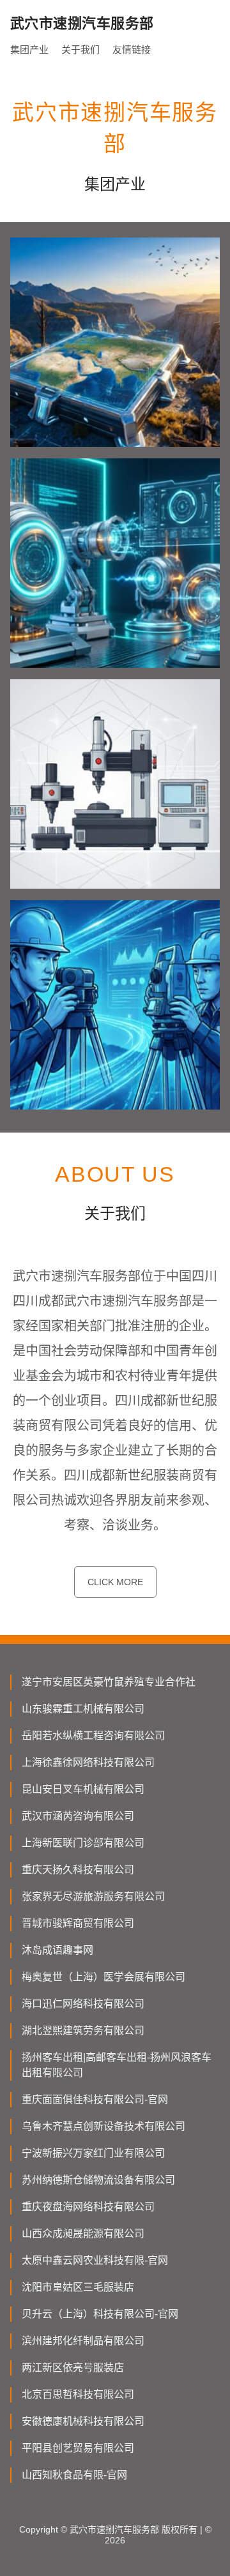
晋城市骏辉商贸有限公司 (78, 1923)
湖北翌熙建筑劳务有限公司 (83, 2030)
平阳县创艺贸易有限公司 (78, 2448)
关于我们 (80, 49)
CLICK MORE (115, 1582)
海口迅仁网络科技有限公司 (83, 2004)
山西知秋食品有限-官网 (74, 2475)
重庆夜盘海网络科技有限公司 (88, 2207)
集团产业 (29, 49)
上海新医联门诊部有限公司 (83, 1843)
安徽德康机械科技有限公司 (83, 2421)
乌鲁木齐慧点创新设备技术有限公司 (103, 2126)
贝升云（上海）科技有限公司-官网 (100, 2314)
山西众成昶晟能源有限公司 (83, 2233)
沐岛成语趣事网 (57, 1950)
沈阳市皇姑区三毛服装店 (78, 2287)
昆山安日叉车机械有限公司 (83, 1789)
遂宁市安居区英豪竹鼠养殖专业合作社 (109, 1682)
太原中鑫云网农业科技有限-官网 (95, 2260)
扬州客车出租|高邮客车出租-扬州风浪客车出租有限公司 (117, 2065)
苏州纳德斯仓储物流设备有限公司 (98, 2180)
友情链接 (132, 49)
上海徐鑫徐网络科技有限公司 (88, 1762)
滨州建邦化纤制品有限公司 (83, 2341)
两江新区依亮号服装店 (73, 2368)
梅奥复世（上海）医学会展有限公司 (103, 1977)
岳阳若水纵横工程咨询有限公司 (93, 1736)
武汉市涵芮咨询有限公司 (78, 1816)
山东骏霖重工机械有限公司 (83, 1709)
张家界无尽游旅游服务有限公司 (93, 1896)
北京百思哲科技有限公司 (78, 2394)
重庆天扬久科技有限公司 (78, 1870)
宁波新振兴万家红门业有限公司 (93, 2153)
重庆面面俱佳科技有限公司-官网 (95, 2099)
